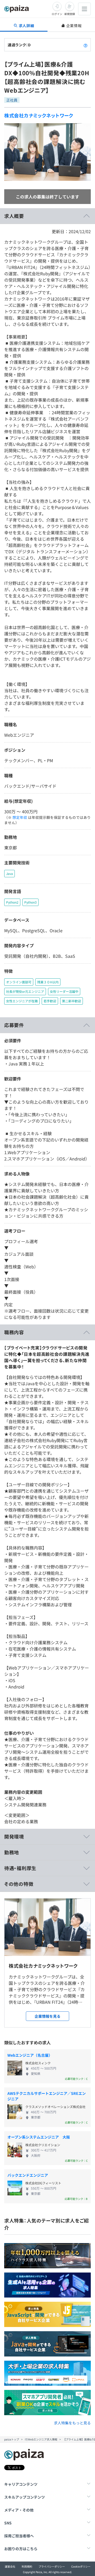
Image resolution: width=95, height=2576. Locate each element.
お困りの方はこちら (21, 2549)
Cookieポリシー (81, 2566)
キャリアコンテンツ (21, 2484)
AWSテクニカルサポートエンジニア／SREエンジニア (47, 2096)
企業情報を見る (47, 2016)
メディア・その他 (19, 2510)
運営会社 (10, 2566)
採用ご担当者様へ (19, 2536)
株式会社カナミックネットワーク (39, 115)
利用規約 (27, 2566)
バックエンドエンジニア (28, 2175)
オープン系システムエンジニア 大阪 (39, 2137)
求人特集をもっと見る (72, 2423)
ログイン (57, 14)
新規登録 (70, 14)
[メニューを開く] (84, 9)
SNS (8, 2523)
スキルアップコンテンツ (25, 2497)
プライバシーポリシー (52, 2566)
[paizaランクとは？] (85, 45)
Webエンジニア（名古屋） (30, 2055)
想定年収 (20, 817)
